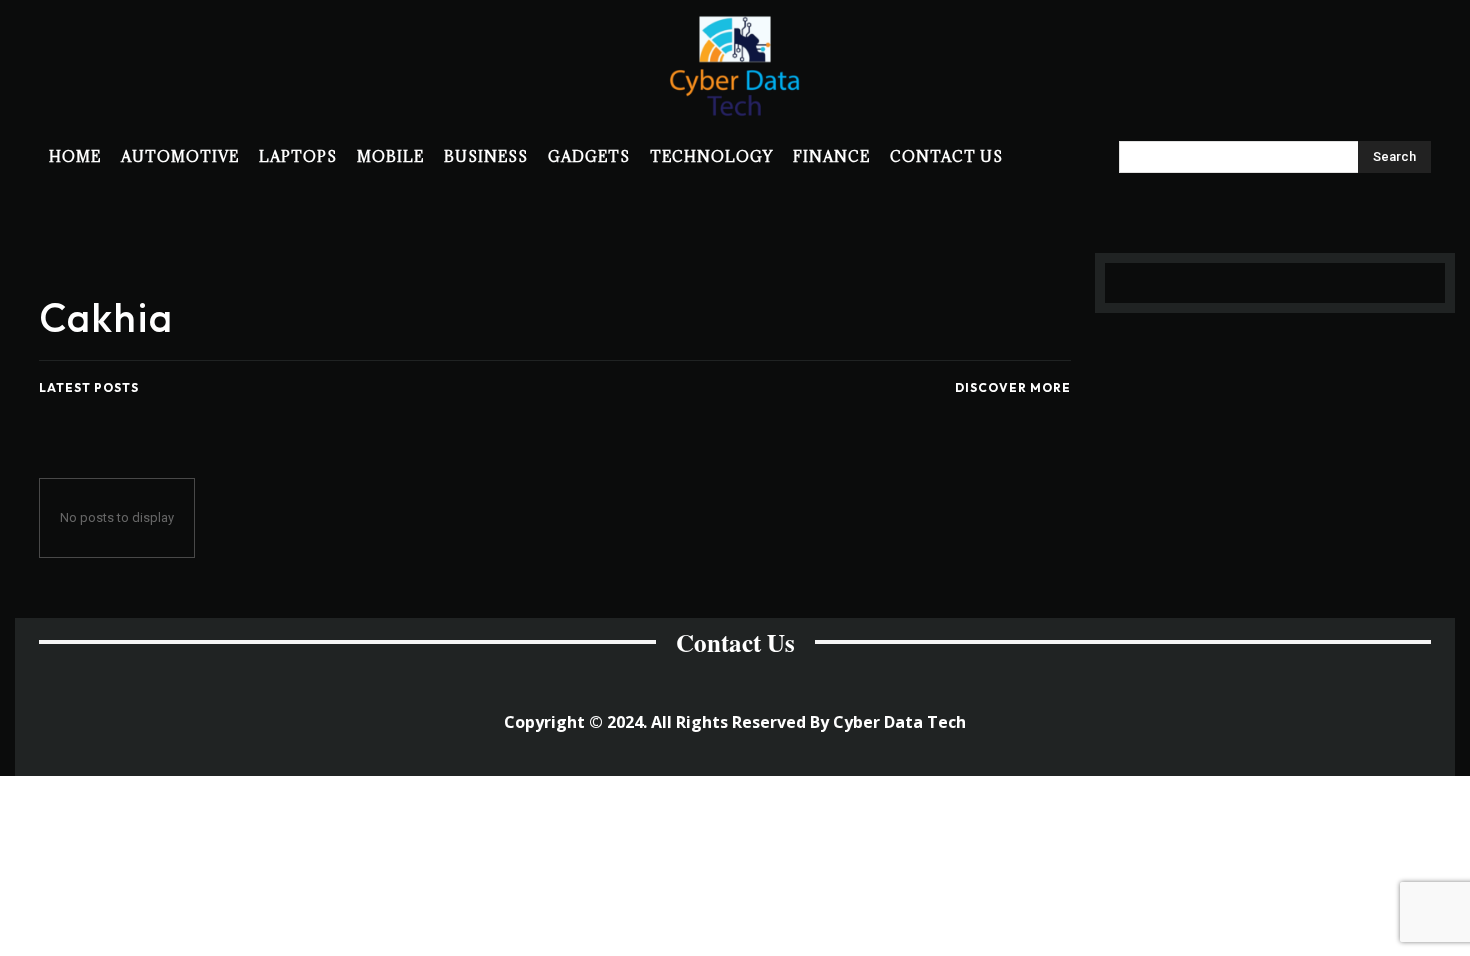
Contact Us (735, 642)
